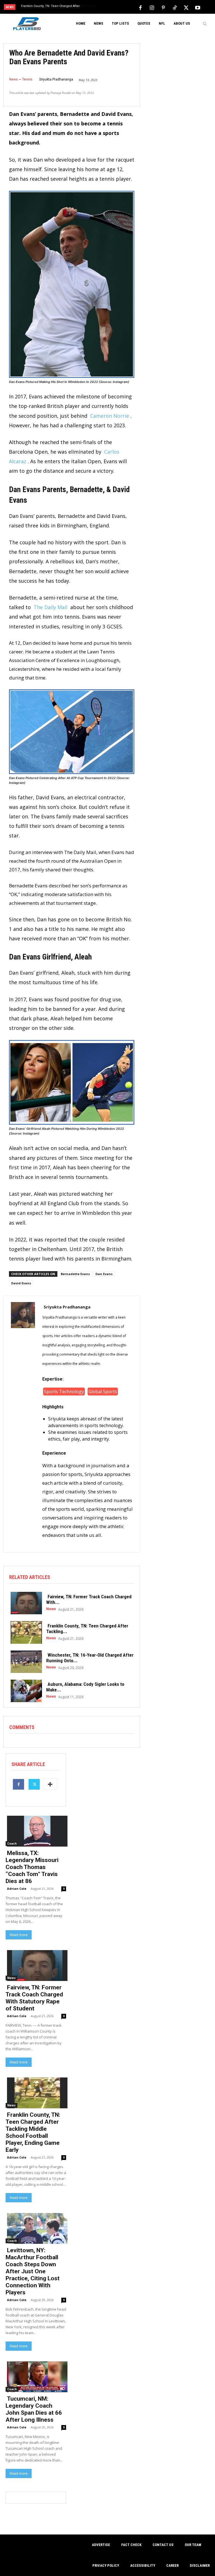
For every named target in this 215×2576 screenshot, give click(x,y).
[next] (118, 7)
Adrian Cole (17, 1889)
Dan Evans (104, 1274)
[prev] (109, 7)
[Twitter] (186, 7)
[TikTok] (175, 7)
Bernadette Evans (75, 1274)
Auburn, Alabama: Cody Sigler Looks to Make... (85, 1687)
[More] (50, 1784)
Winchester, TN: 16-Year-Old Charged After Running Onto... (90, 1658)
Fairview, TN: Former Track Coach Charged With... (89, 1599)
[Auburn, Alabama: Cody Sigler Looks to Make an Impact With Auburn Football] (25, 1690)
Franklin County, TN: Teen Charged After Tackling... (87, 1629)
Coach (12, 1843)
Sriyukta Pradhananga (56, 79)
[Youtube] (198, 7)
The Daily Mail (51, 607)
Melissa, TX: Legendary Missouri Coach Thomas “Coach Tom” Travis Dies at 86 (32, 1867)
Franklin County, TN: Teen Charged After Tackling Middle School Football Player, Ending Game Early (33, 2132)
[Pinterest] (163, 7)
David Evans (21, 1283)
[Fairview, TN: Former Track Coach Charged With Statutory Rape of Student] (25, 1602)
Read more (19, 1935)
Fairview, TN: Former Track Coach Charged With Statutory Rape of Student (34, 1998)
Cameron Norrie (110, 416)
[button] (205, 24)
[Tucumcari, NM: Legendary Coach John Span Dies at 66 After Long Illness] (36, 2376)
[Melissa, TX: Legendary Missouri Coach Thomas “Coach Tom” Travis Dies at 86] (36, 1831)
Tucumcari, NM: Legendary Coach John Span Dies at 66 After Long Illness (34, 2409)
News (14, 79)
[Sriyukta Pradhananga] (23, 1423)
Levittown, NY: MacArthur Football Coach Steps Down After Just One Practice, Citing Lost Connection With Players (33, 2271)
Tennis (27, 79)
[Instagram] (152, 7)
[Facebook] (140, 7)
